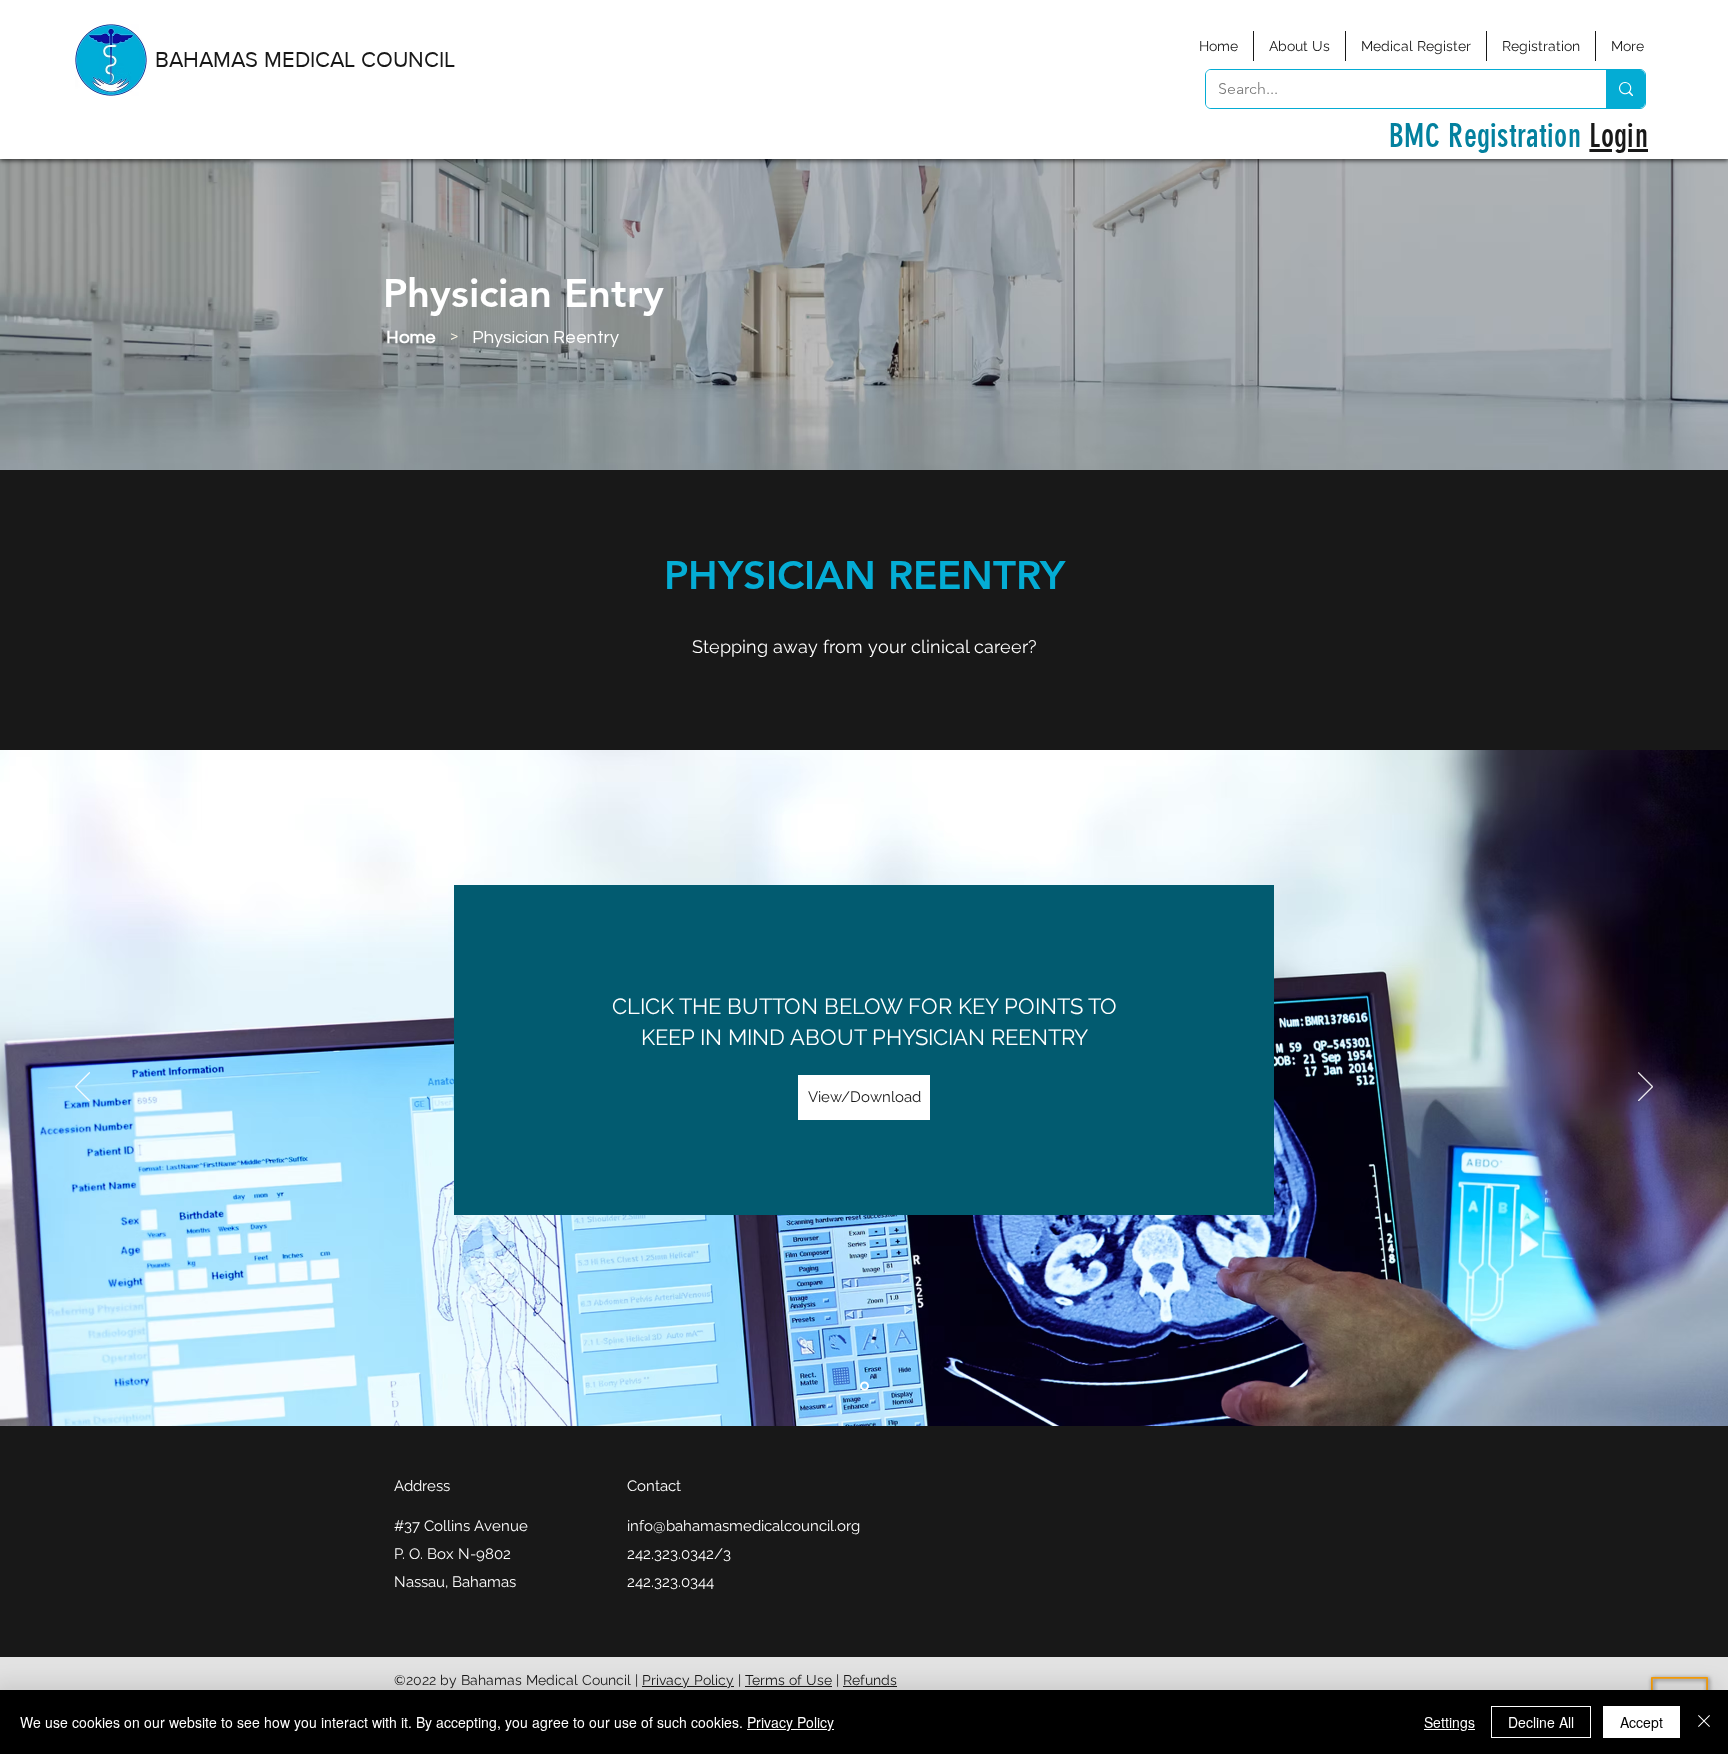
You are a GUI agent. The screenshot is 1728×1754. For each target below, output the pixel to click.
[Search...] (1625, 89)
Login (1618, 136)
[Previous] (82, 1088)
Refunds (870, 1680)
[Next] (1645, 1088)
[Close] (1704, 1722)
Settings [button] (1449, 1722)
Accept (1641, 1722)
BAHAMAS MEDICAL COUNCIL (305, 59)
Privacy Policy (688, 1680)
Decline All (1541, 1722)
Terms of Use (788, 1680)
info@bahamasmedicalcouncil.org (743, 1526)
